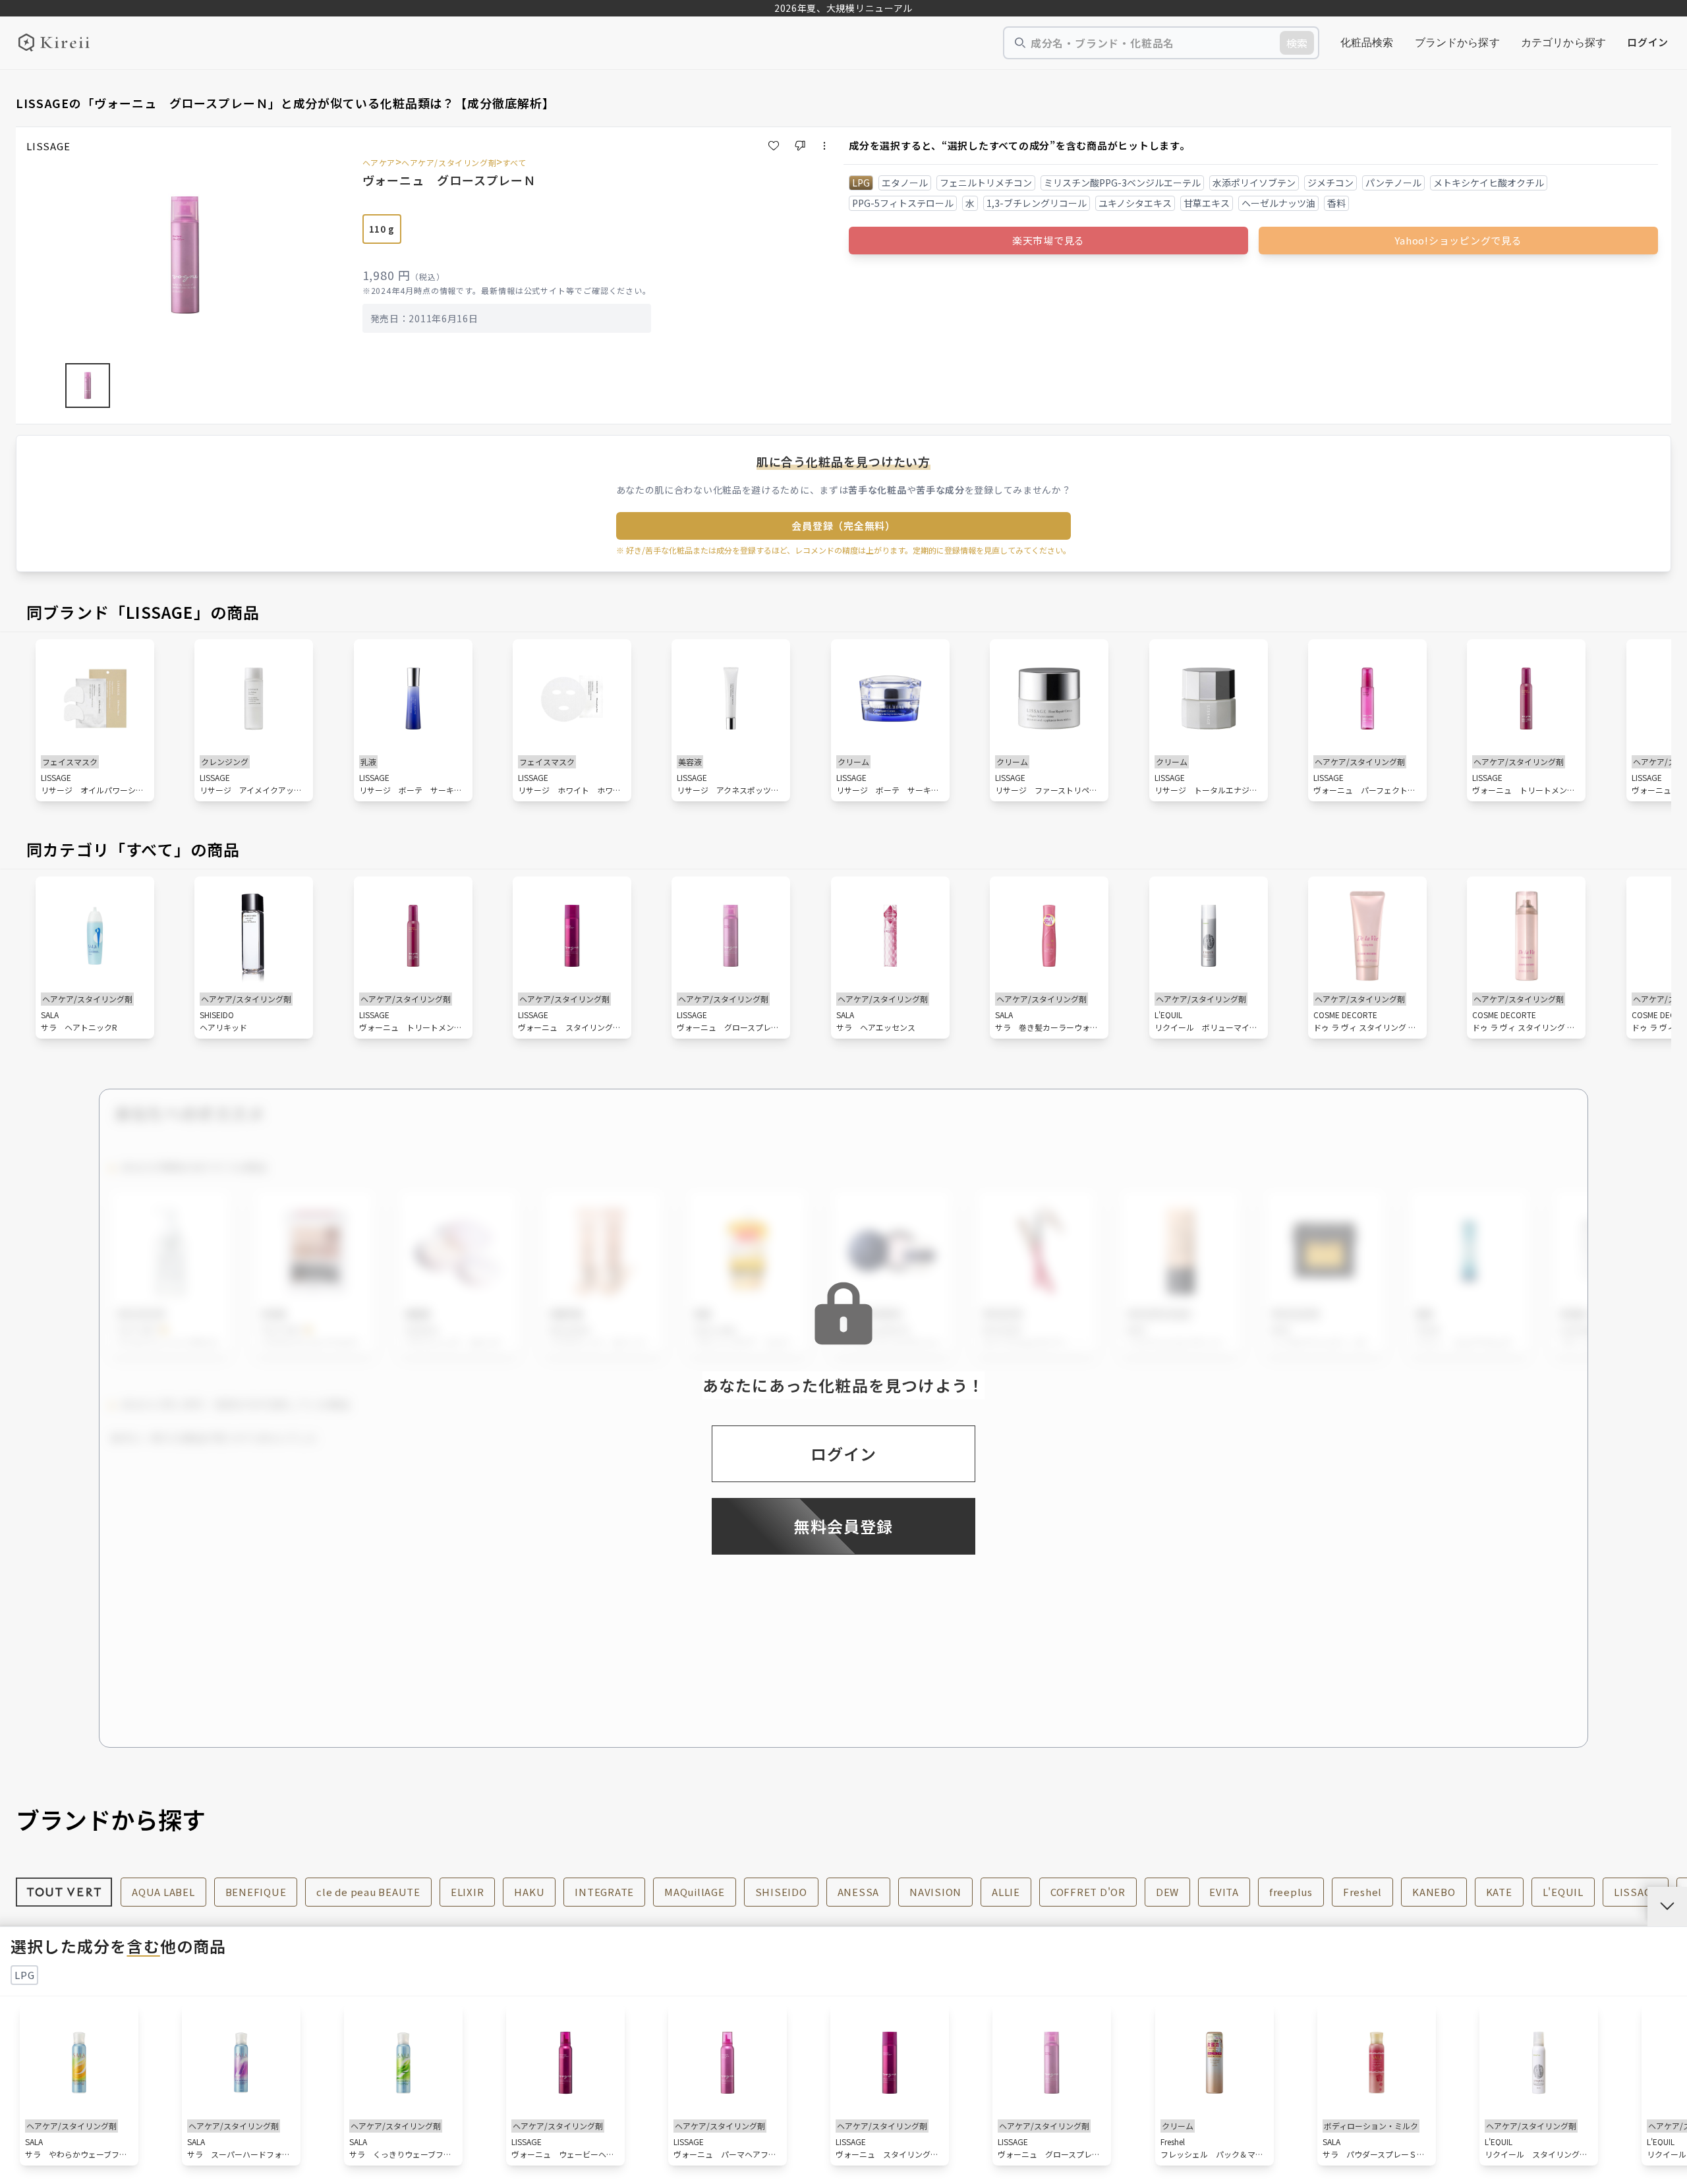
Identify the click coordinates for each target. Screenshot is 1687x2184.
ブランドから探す (1457, 43)
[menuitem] (1367, 43)
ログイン (1648, 42)
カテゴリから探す (1563, 43)
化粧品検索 (1367, 43)
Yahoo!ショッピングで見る (1458, 240)
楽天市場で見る (1048, 240)
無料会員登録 (843, 1526)
